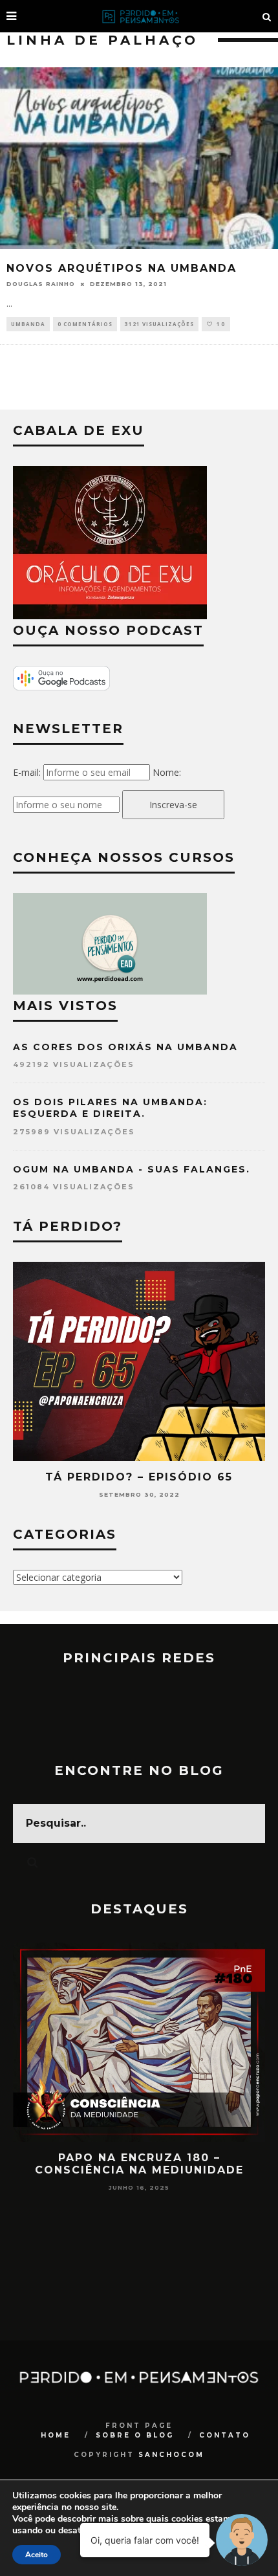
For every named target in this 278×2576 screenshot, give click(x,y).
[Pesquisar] (267, 16)
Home (56, 2435)
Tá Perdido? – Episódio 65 (139, 1477)
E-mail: (27, 772)
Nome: (167, 772)
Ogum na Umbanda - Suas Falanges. (132, 1169)
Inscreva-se (173, 805)
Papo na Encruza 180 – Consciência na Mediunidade (139, 2164)
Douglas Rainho (41, 284)
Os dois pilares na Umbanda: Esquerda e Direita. (110, 1108)
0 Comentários (85, 324)
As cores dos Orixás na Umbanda (125, 1047)
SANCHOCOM (171, 2455)
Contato (225, 2435)
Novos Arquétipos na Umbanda (122, 268)
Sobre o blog (135, 2435)
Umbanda (28, 324)
